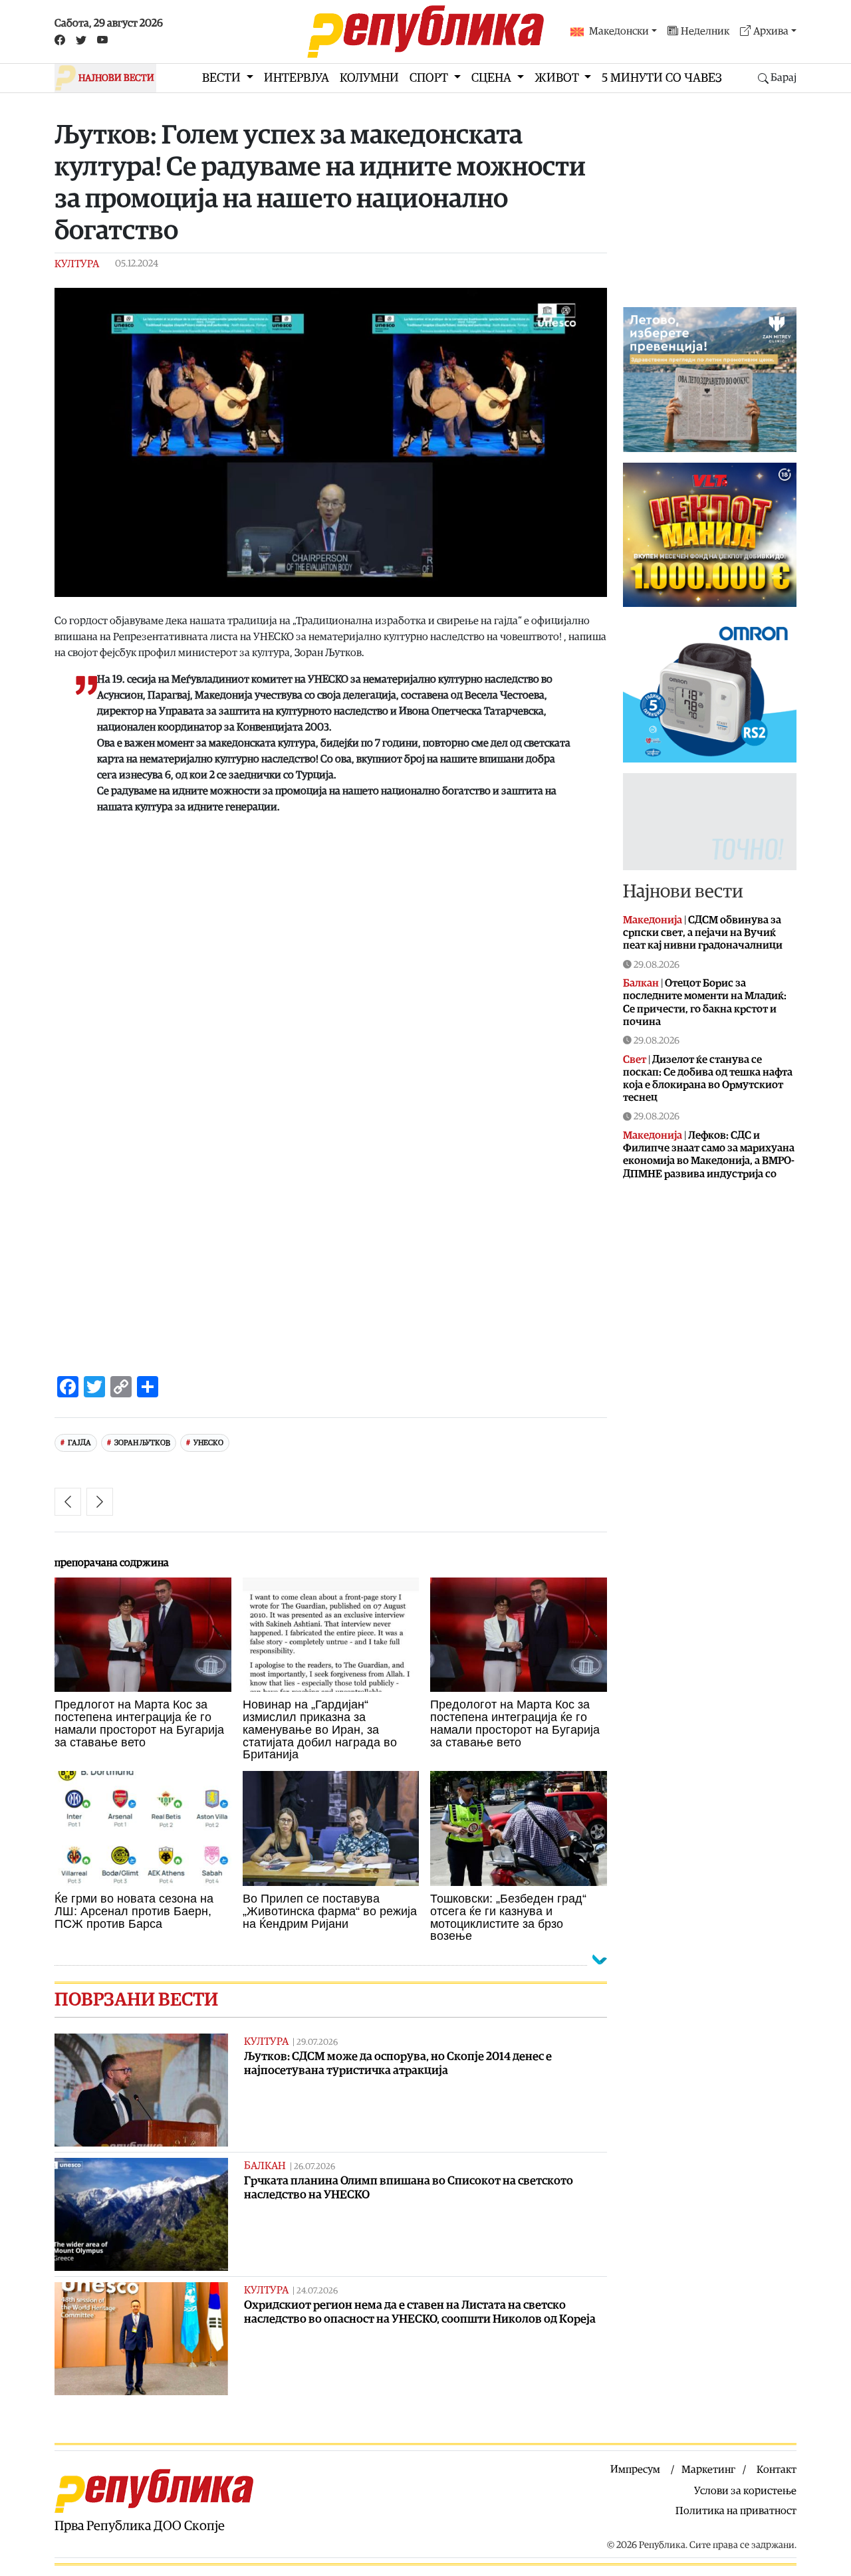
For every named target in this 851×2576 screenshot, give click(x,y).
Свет (635, 1060)
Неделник (705, 31)
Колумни (369, 78)
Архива (771, 31)
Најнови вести (683, 891)
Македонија (653, 920)
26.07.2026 (314, 2167)
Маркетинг (708, 2470)
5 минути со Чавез (662, 78)
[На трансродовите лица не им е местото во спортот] (100, 1502)
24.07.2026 (317, 2291)
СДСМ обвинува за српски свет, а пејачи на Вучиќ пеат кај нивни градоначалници (703, 933)
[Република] (425, 32)
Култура (77, 264)
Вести (223, 78)
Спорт (430, 78)
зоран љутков (142, 1443)
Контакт (777, 2470)
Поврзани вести (136, 2000)
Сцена (493, 78)
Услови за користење (745, 2491)
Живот (558, 78)
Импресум (635, 2470)
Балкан (265, 2166)
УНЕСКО (208, 1443)
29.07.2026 (317, 2043)
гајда (79, 1443)
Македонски (619, 31)
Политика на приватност (736, 2511)
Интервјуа (297, 78)
